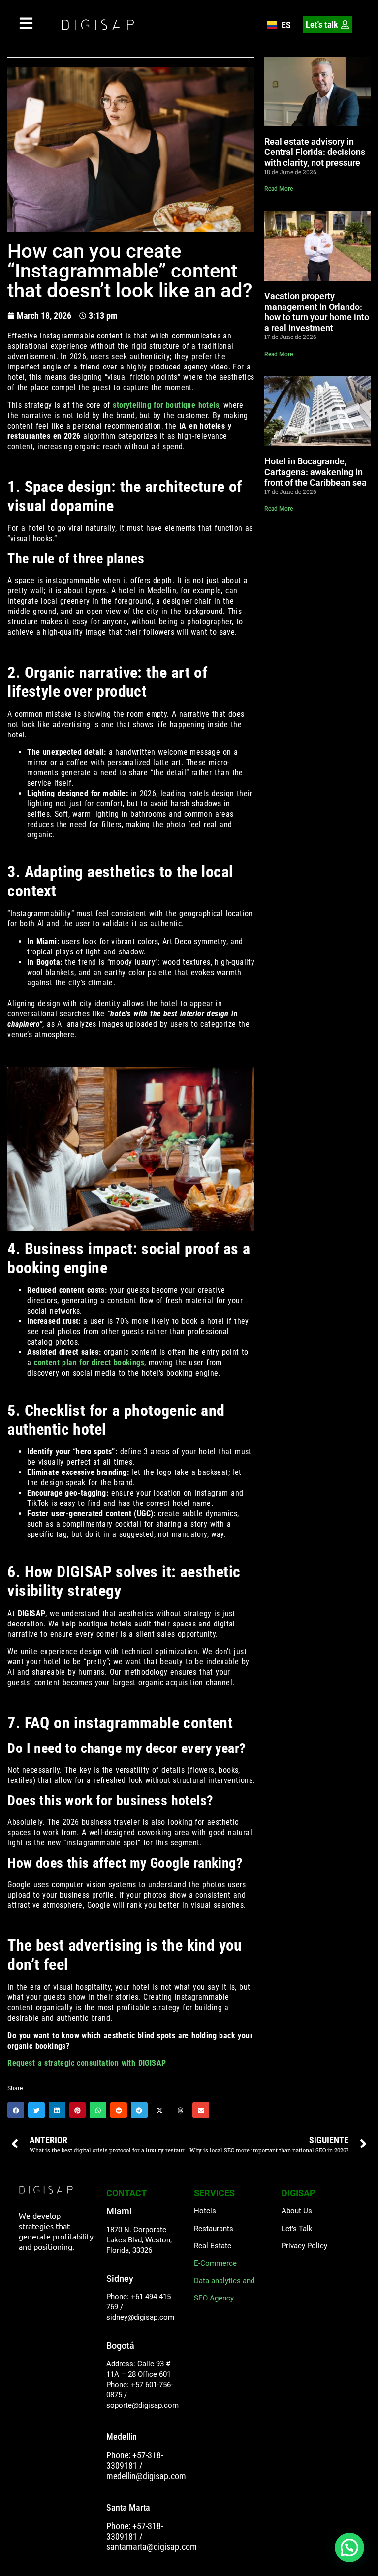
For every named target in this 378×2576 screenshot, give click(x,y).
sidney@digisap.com (140, 2317)
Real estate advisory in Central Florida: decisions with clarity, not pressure (315, 152)
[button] (16, 2110)
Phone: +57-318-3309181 (135, 2460)
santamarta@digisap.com (152, 2547)
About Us (297, 2211)
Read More (279, 189)
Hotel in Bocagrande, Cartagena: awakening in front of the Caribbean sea (315, 472)
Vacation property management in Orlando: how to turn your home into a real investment (317, 312)
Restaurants (214, 2229)
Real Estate (213, 2246)
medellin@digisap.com (146, 2476)
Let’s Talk (297, 2229)
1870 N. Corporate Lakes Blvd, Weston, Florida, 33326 (139, 2240)
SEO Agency (214, 2298)
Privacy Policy (304, 2246)
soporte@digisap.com (142, 2405)
